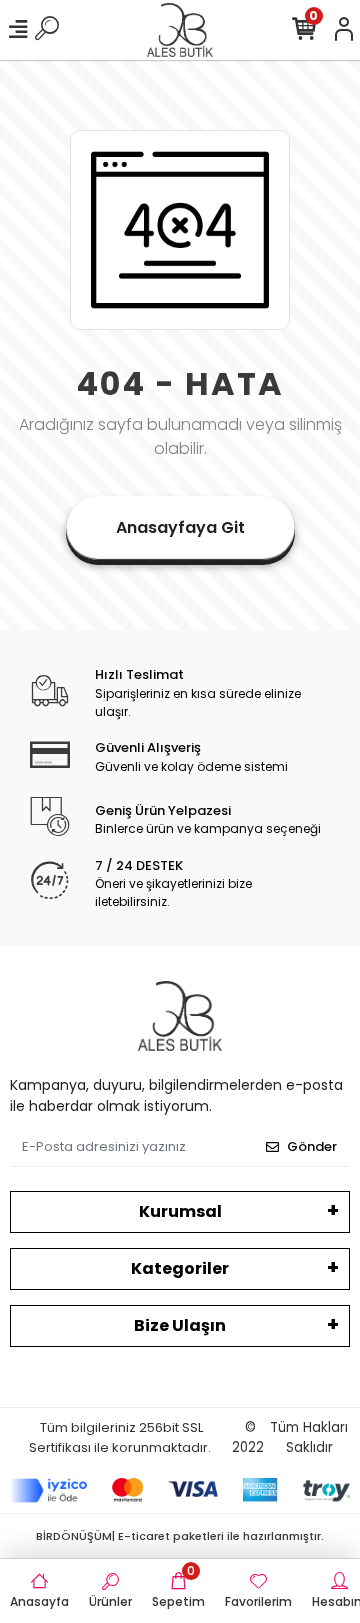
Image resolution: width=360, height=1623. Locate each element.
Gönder (312, 1146)
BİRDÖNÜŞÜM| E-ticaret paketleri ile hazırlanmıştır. (180, 1536)
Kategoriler (180, 1268)
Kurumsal (180, 1211)
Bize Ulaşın (180, 1325)
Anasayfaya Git (180, 527)
